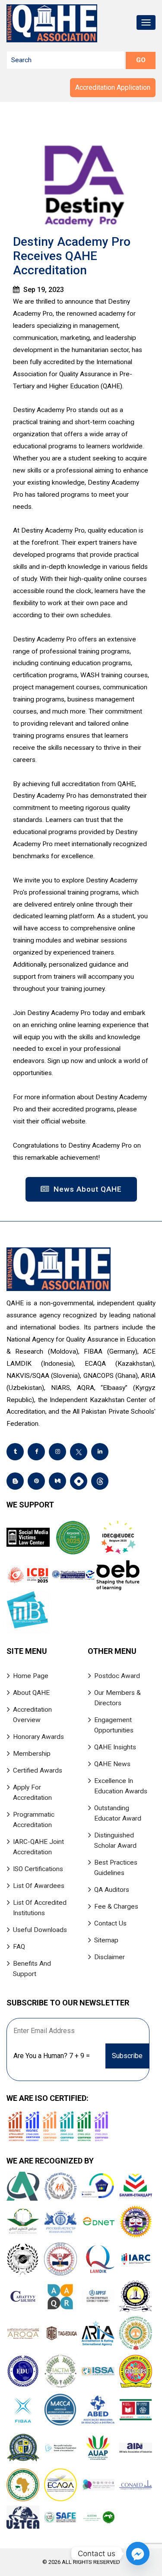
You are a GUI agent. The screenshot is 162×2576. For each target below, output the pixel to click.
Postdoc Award (117, 1676)
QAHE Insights (115, 1747)
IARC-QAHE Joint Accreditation (38, 1847)
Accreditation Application (113, 87)
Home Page (31, 1676)
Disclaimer (110, 1957)
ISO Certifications (38, 1869)
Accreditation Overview (32, 1715)
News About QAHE (87, 1189)
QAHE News (112, 1764)
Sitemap (106, 1940)
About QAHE (31, 1693)
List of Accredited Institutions (40, 1908)
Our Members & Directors (118, 1698)
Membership (32, 1754)
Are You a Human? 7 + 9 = (52, 2056)
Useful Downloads (40, 1930)
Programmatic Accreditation (34, 1820)
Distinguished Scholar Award (115, 1840)
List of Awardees (39, 1886)
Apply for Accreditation (32, 1792)
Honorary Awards (38, 1737)
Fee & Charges (116, 1907)
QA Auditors (112, 1890)
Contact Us (110, 1923)
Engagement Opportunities (114, 1725)
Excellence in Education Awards (121, 1786)
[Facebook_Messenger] (138, 2554)
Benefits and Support (32, 1969)
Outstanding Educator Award (118, 1813)
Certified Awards (38, 1770)
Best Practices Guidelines (116, 1868)
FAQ (19, 1947)
